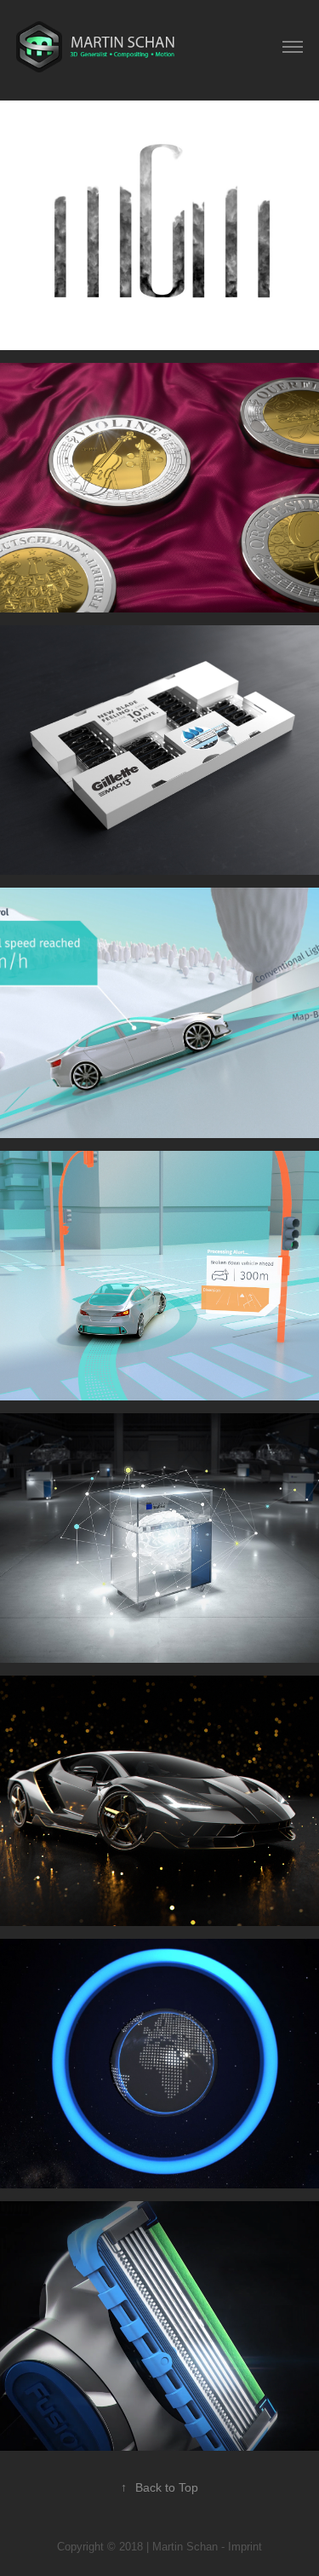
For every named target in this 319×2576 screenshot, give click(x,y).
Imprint (245, 2547)
